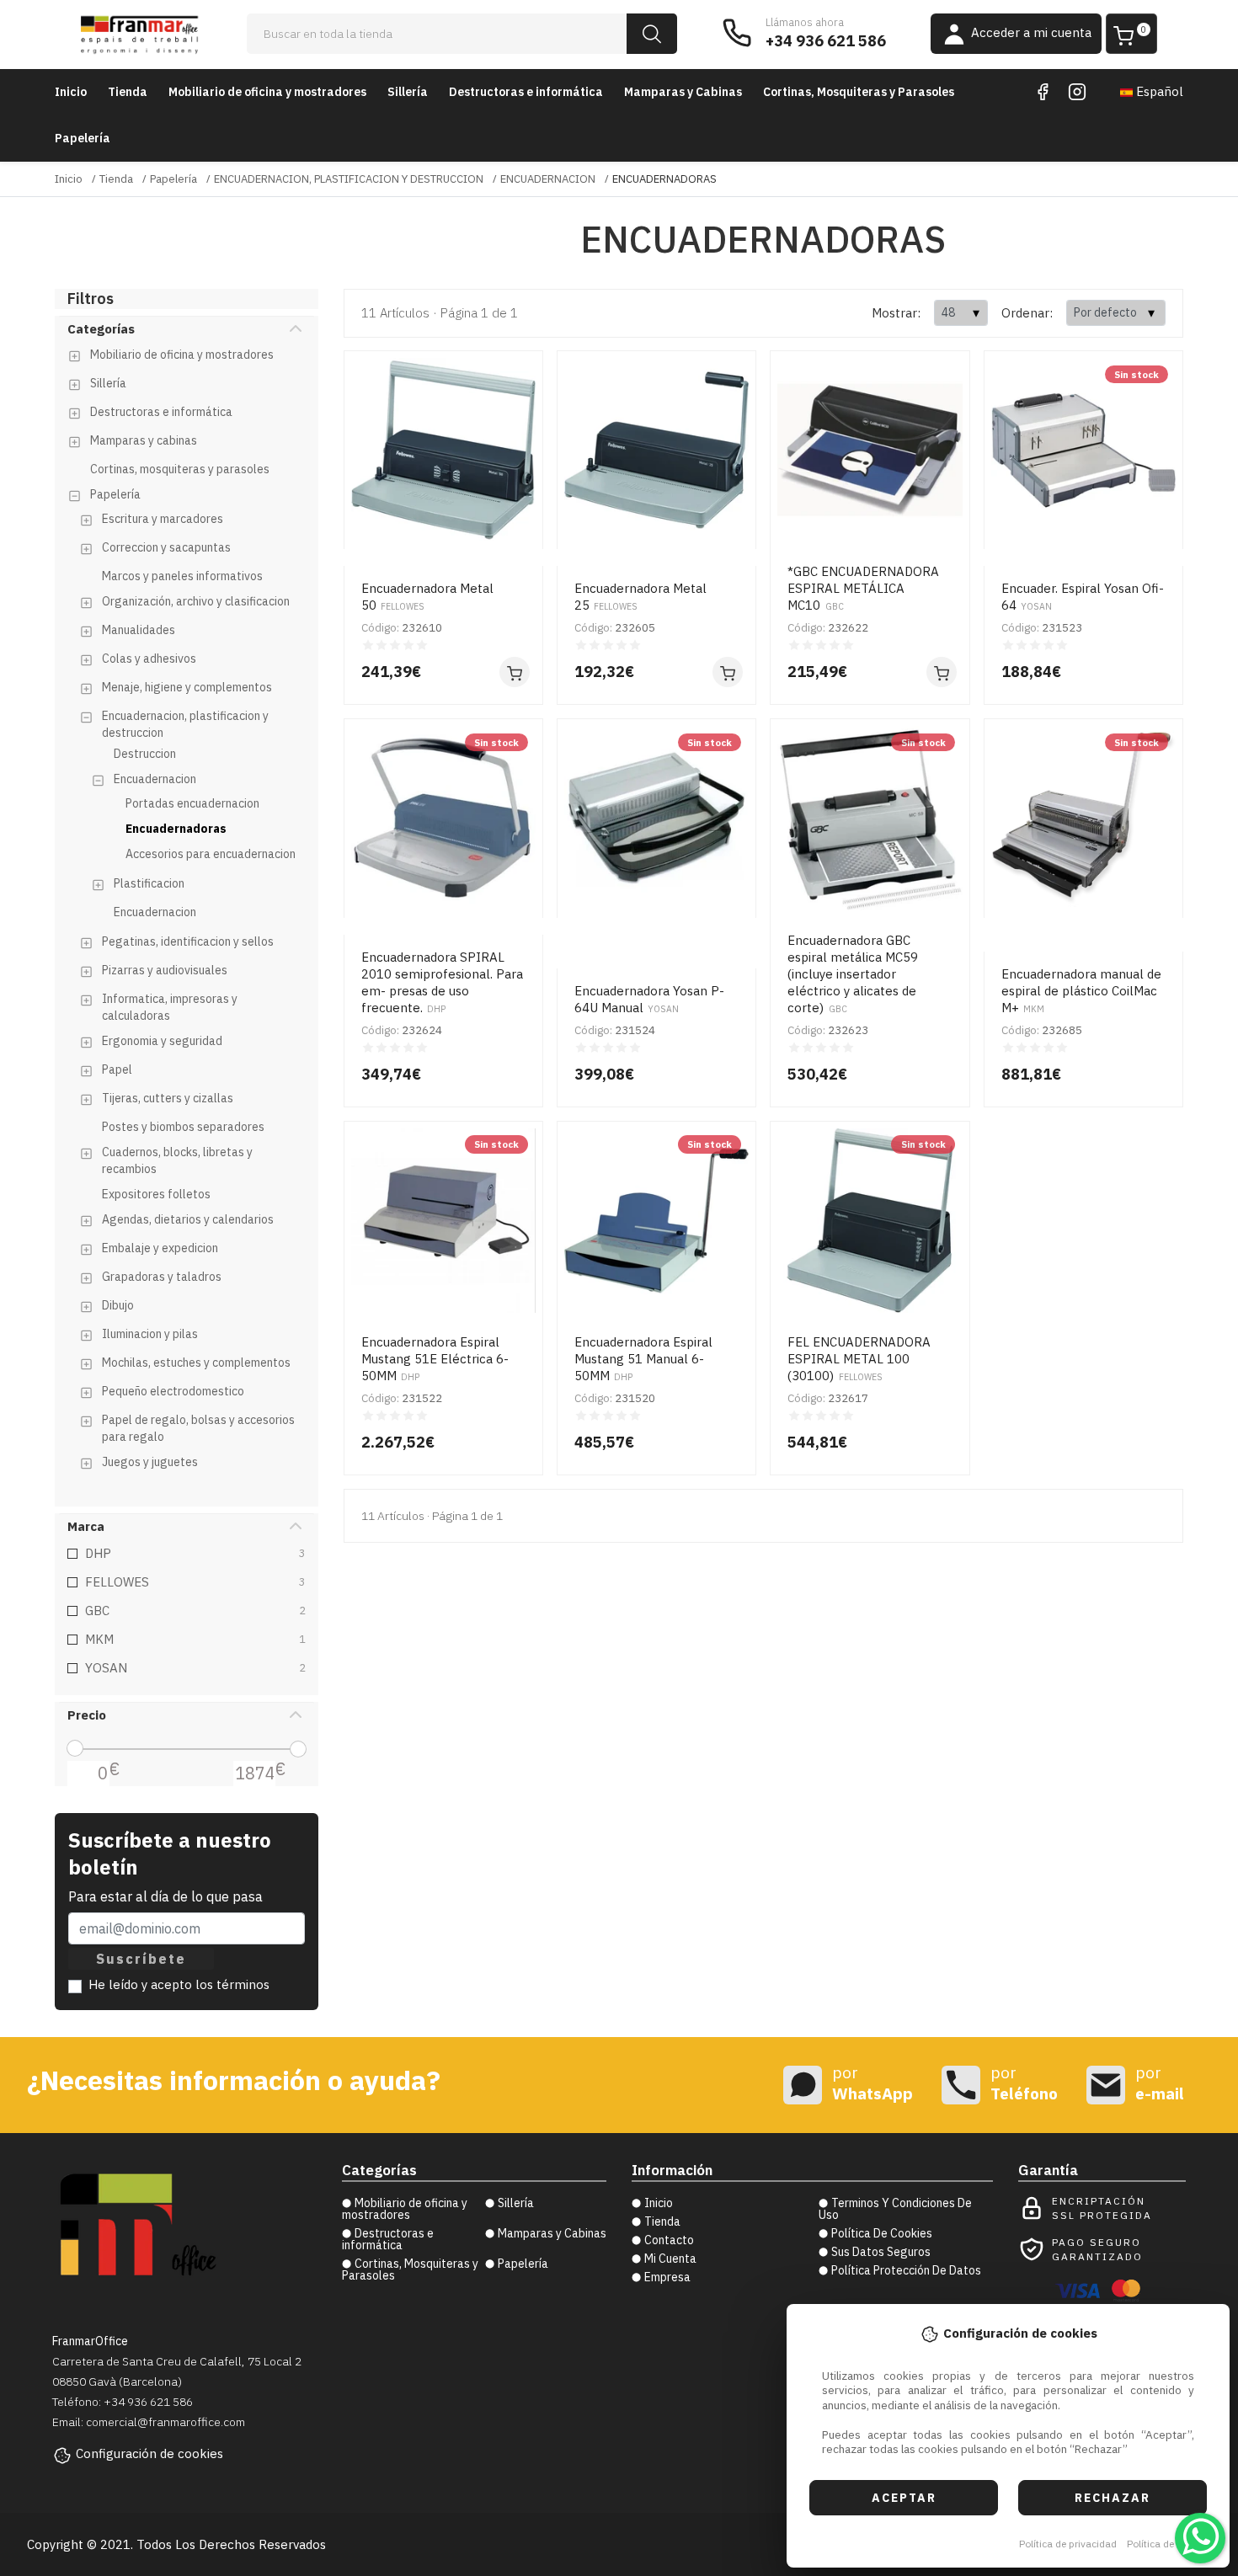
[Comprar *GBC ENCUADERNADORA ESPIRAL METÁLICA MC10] (942, 672)
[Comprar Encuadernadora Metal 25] (728, 672)
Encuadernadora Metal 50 (427, 597)
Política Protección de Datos (906, 2270)
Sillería (408, 92)
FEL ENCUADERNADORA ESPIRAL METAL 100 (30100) (859, 1359)
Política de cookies (1169, 2544)
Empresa (667, 2277)
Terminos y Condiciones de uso (895, 2209)
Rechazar (1113, 2498)
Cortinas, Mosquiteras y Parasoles (859, 92)
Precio (87, 1715)
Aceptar (904, 2498)
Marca (86, 1526)
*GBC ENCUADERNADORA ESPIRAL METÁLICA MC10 (863, 588)
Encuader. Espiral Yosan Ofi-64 (1083, 597)
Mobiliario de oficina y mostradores (267, 92)
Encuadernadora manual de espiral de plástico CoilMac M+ (1081, 991)
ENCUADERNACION (548, 179)
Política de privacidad (1068, 2544)
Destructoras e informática (526, 92)
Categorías (101, 329)
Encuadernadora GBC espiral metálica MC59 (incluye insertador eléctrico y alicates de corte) (853, 974)
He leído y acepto (179, 1984)
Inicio (71, 92)
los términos (232, 1984)
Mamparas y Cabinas (683, 92)
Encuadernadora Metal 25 (640, 597)
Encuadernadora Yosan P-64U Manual (649, 999)
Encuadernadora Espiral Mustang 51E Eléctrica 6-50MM (435, 1359)
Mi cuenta (670, 2259)
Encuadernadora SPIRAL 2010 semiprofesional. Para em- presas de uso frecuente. (442, 982)
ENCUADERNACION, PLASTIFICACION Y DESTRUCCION (349, 179)
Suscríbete (141, 1959)
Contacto (669, 2240)
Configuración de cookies (149, 2453)
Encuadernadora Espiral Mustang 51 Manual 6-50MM (643, 1359)
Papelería (83, 138)
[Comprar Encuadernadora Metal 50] (515, 672)
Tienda (128, 92)
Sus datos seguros (881, 2252)
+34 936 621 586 (826, 41)
